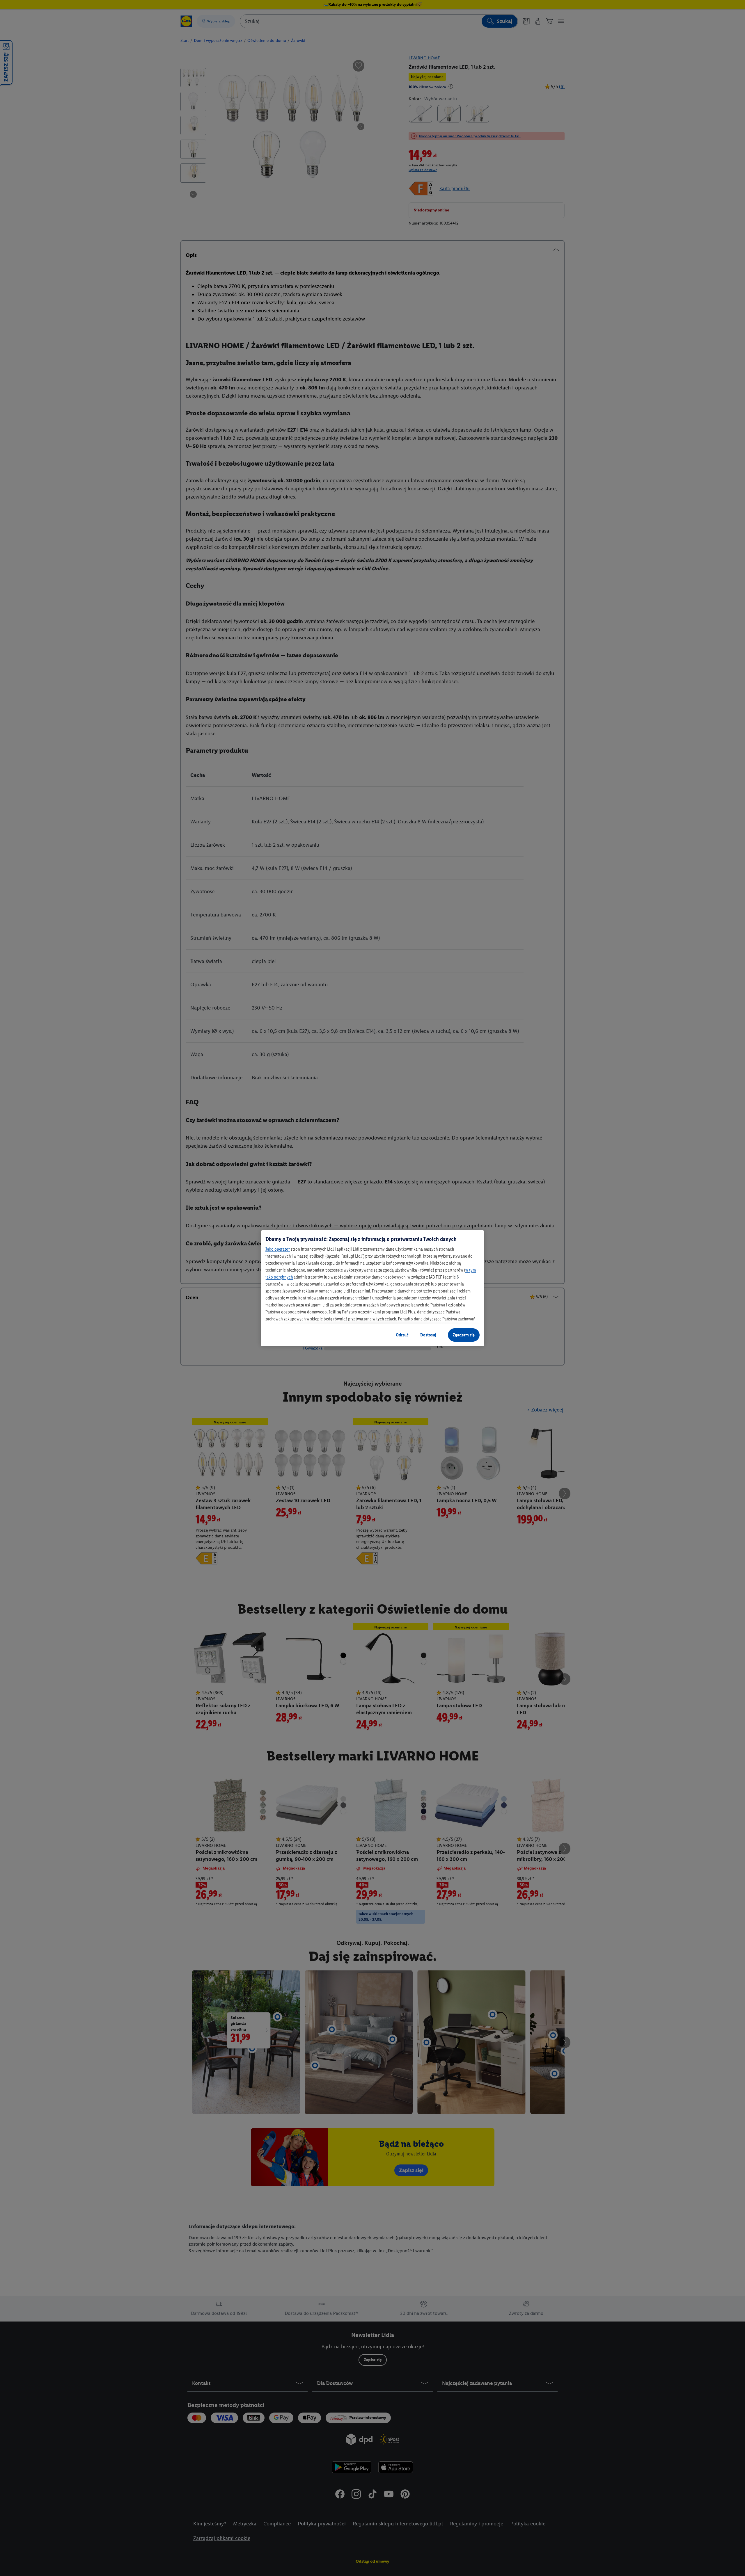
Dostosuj (428, 1335)
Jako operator (278, 1249)
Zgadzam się (464, 1335)
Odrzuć (402, 1335)
